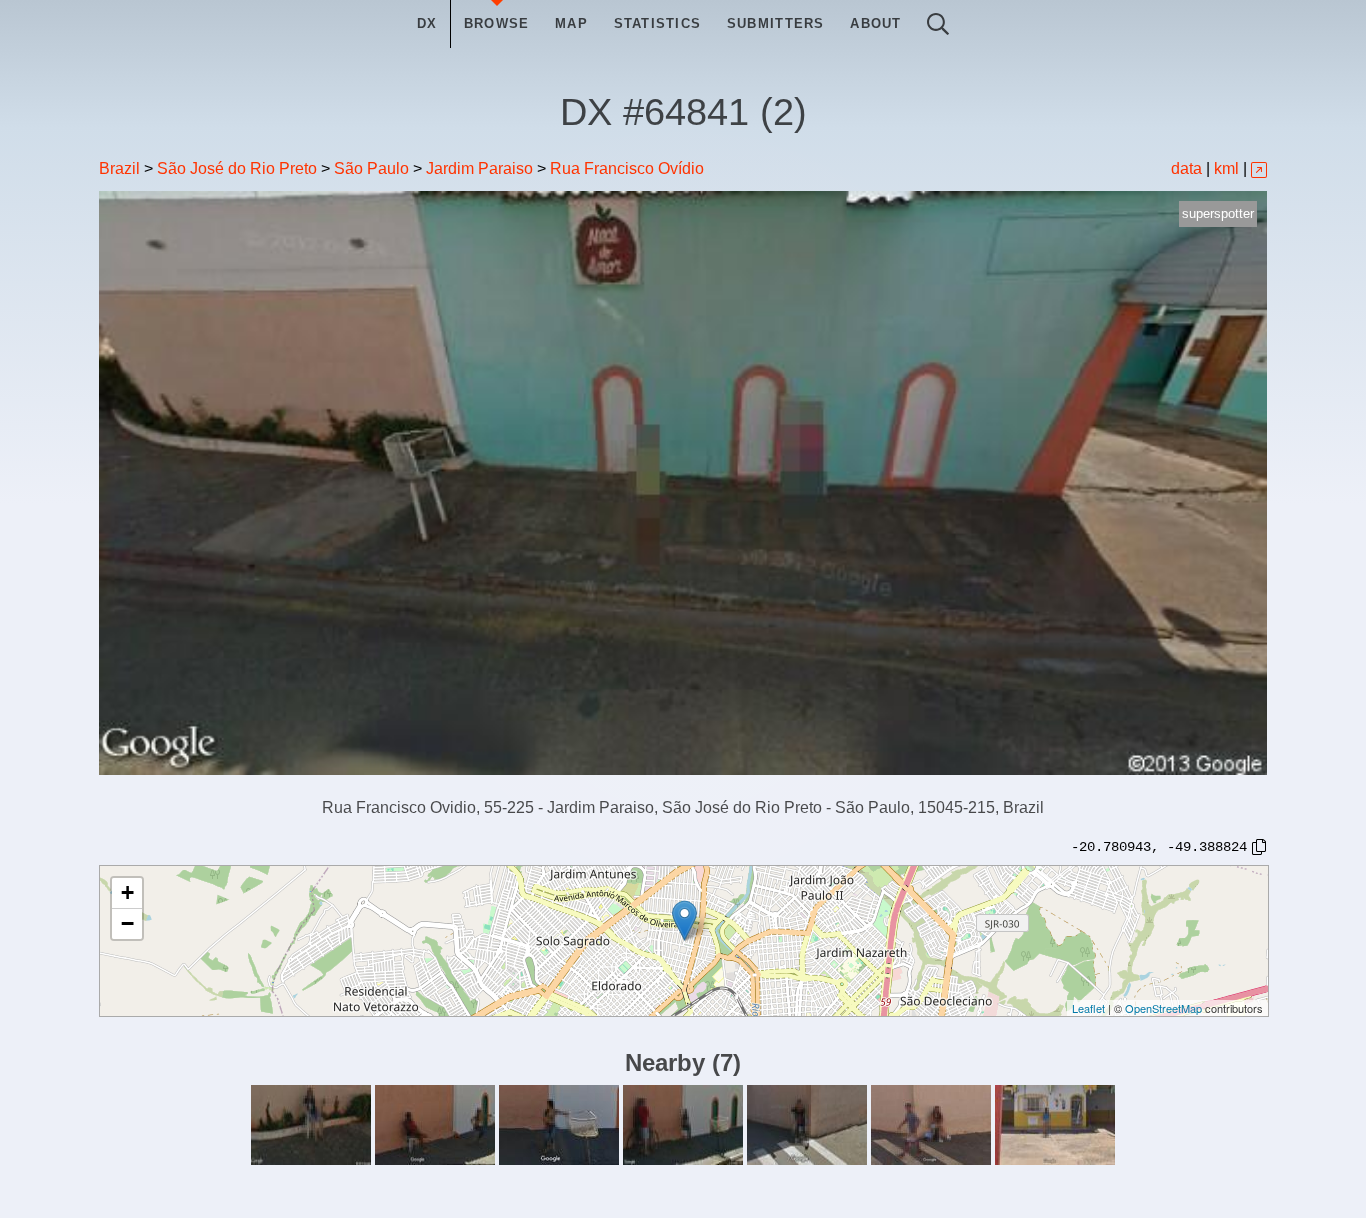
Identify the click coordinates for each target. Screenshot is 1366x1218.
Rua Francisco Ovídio (627, 168)
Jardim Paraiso (479, 168)
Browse (497, 23)
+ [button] (127, 892)
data (1186, 168)
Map (571, 23)
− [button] (127, 923)
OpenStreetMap (1163, 1008)
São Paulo (371, 168)
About (875, 23)
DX (427, 23)
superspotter (1218, 213)
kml (1226, 168)
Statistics (658, 23)
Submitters (776, 23)
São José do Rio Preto (237, 168)
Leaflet (1088, 1008)
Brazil (119, 168)
